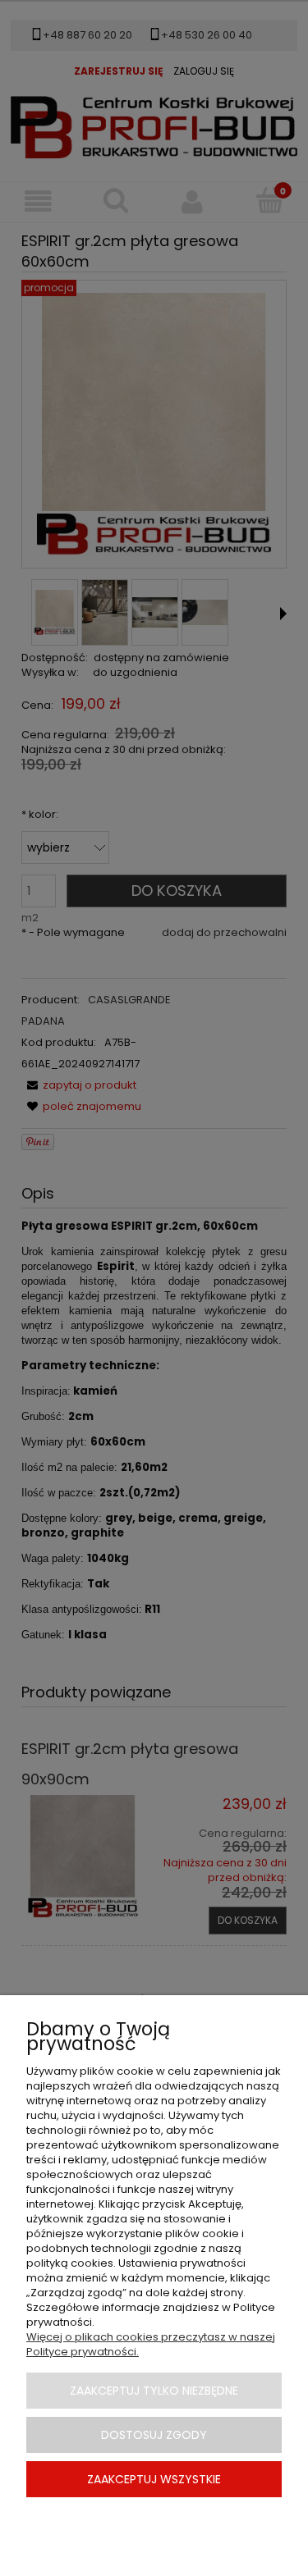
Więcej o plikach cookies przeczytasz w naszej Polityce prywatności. (151, 2344)
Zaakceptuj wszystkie (154, 2479)
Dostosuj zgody (154, 2435)
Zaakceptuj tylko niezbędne (154, 2391)
